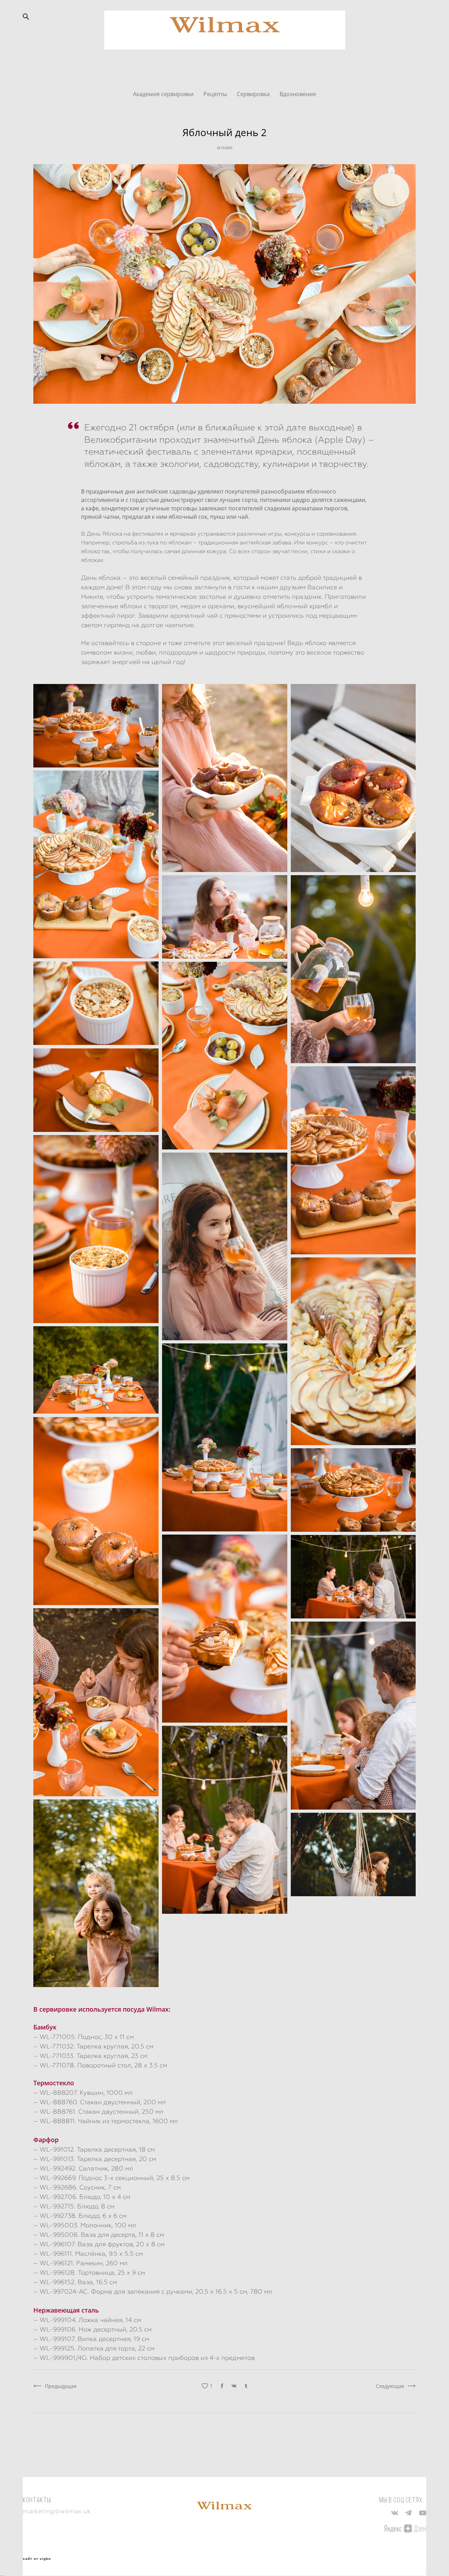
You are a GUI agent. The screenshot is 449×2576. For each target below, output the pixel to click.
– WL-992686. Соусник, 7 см (77, 2187)
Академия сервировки (164, 94)
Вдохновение (298, 94)
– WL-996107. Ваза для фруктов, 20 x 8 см (99, 2244)
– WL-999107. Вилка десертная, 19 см (91, 2339)
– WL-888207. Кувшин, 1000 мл (83, 2092)
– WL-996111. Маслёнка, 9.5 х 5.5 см (88, 2253)
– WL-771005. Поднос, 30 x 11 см (83, 2037)
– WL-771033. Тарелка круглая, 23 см (90, 2056)
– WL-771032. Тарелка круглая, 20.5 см (93, 2046)
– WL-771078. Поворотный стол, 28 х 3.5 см (100, 2065)
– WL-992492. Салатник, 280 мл (83, 2168)
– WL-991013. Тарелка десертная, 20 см (95, 2159)
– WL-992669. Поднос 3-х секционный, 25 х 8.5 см (111, 2178)
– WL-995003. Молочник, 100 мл (85, 2225)
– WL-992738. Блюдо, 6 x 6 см (80, 2216)
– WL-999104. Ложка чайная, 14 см (87, 2320)
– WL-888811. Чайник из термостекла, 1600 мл (106, 2121)
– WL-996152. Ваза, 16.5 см (75, 2282)
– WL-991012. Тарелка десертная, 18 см (94, 2149)
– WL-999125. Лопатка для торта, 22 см (94, 2348)
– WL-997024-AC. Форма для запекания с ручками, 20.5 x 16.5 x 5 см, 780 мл (153, 2291)
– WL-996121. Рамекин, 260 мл (81, 2263)
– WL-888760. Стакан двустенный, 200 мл (100, 2102)
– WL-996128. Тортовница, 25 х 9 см (89, 2272)
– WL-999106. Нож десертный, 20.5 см (92, 2329)
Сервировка (254, 94)
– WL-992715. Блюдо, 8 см (74, 2206)
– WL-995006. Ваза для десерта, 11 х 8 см (99, 2235)
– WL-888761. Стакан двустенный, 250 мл (98, 2111)
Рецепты (216, 94)
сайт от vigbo (37, 2559)
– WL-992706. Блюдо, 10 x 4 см (82, 2197)
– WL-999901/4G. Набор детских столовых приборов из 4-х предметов (144, 2358)
